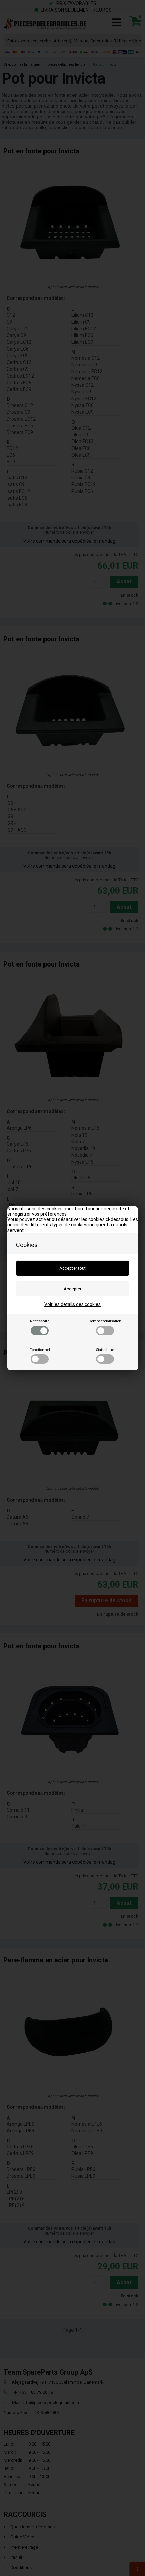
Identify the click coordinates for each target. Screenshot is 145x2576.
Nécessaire (40, 1321)
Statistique (105, 1350)
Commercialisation (105, 1321)
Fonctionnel (40, 1350)
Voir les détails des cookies (72, 1304)
